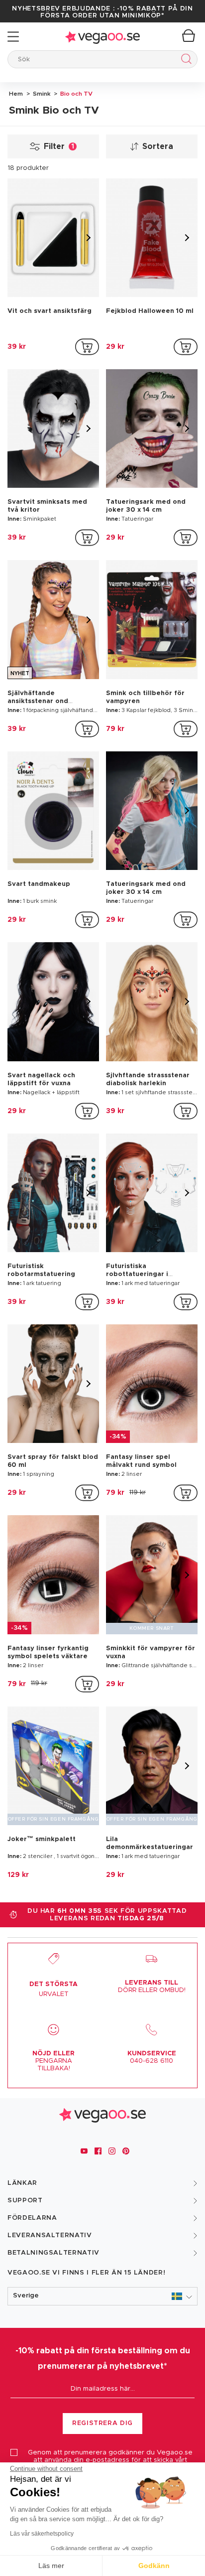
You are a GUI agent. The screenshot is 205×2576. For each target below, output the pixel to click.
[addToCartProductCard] (87, 347)
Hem (16, 94)
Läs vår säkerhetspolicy (42, 2534)
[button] (102, 2296)
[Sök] (184, 61)
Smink (41, 94)
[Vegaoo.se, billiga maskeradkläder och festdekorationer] (102, 37)
